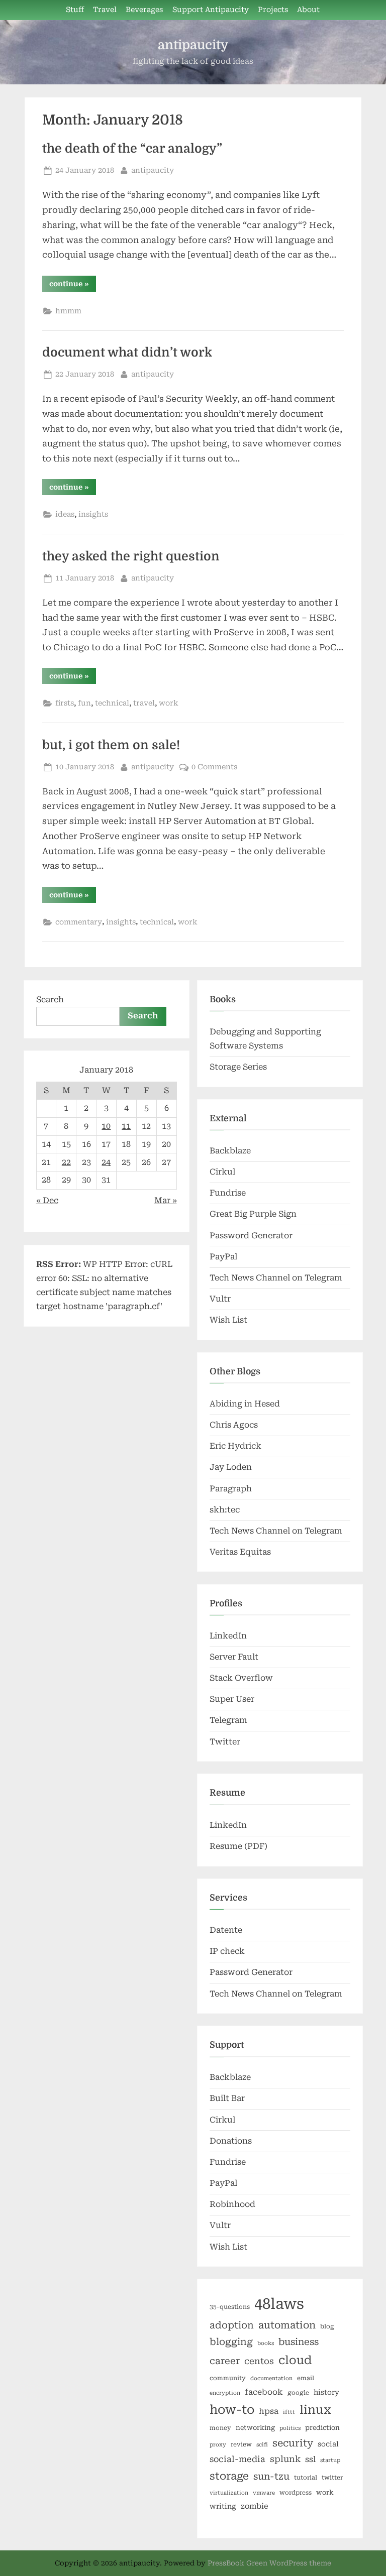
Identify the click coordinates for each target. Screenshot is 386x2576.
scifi (262, 2445)
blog (327, 2326)
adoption (232, 2325)
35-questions (230, 2307)
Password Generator (251, 1236)
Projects (273, 10)
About (308, 10)
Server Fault (234, 1657)
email (306, 2378)
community (228, 2378)
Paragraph (231, 1489)
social (328, 2444)
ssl (310, 2459)
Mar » (166, 1200)
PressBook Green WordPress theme (269, 2563)
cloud (295, 2360)
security (293, 2443)
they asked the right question (131, 556)
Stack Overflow (241, 1678)
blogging (231, 2342)
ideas (65, 514)
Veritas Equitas (240, 1552)
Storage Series (238, 1067)
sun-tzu (271, 2476)
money (220, 2428)
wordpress (296, 2493)
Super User (232, 1699)
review (241, 2444)
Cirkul (222, 1172)
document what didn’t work (127, 353)
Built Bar (227, 2098)
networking (255, 2428)
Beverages (144, 10)
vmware (264, 2493)
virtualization (229, 2493)
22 (66, 1162)
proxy (218, 2445)
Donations (231, 2141)
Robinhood (232, 2204)
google (298, 2393)
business (299, 2342)
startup (330, 2460)
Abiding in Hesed (245, 1404)
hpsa (269, 2411)
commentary (79, 922)
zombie (255, 2506)
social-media (237, 2459)
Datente (226, 1930)
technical (112, 703)
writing (223, 2506)
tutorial (306, 2478)
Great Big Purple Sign (253, 1214)
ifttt (289, 2412)
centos (259, 2361)
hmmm (68, 311)
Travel (105, 10)
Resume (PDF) (238, 1846)
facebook (264, 2392)
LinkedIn (228, 1636)
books (266, 2343)
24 (106, 1162)
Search (50, 1000)
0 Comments (214, 767)
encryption (225, 2393)
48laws (279, 2304)
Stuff (75, 10)
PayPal (223, 1257)
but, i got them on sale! (111, 745)
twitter (332, 2478)
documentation (271, 2378)
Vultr (220, 1299)
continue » (73, 285)
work (169, 703)
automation (287, 2325)
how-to (232, 2410)
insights (93, 514)
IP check (227, 1951)
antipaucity (193, 45)
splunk (285, 2459)
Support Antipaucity (211, 10)
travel (144, 703)
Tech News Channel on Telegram (276, 1278)
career (225, 2361)
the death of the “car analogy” (132, 149)
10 (106, 1126)
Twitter (225, 1742)
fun (84, 703)
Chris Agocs (234, 1425)
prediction (322, 2428)
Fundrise (228, 1193)
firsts (65, 703)
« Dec (47, 1200)
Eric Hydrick (235, 1446)
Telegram (228, 1720)
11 (126, 1126)
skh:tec (225, 1510)
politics (290, 2428)
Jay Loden (231, 1467)
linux (315, 2410)
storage (229, 2476)
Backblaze (230, 1151)
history (326, 2392)
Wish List (228, 1320)
